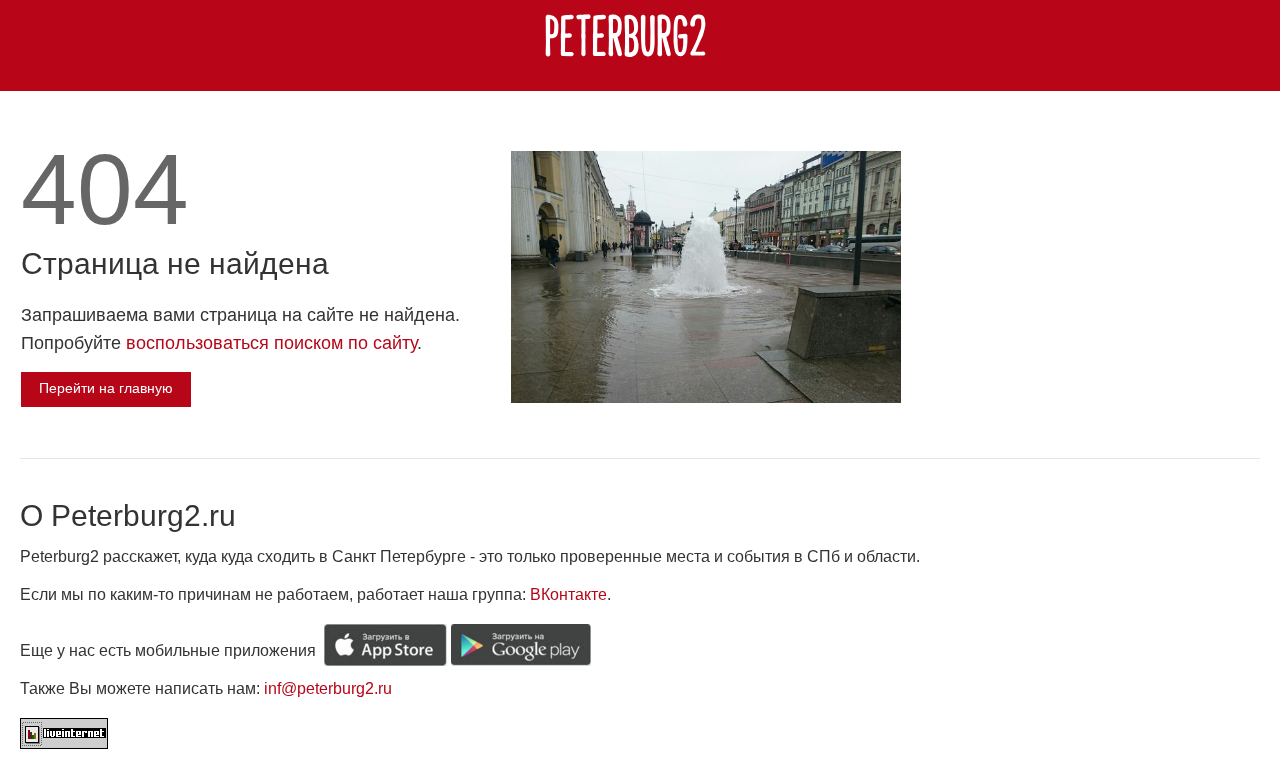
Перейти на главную (106, 388)
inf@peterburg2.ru (328, 688)
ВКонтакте (568, 594)
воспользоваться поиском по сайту (271, 343)
